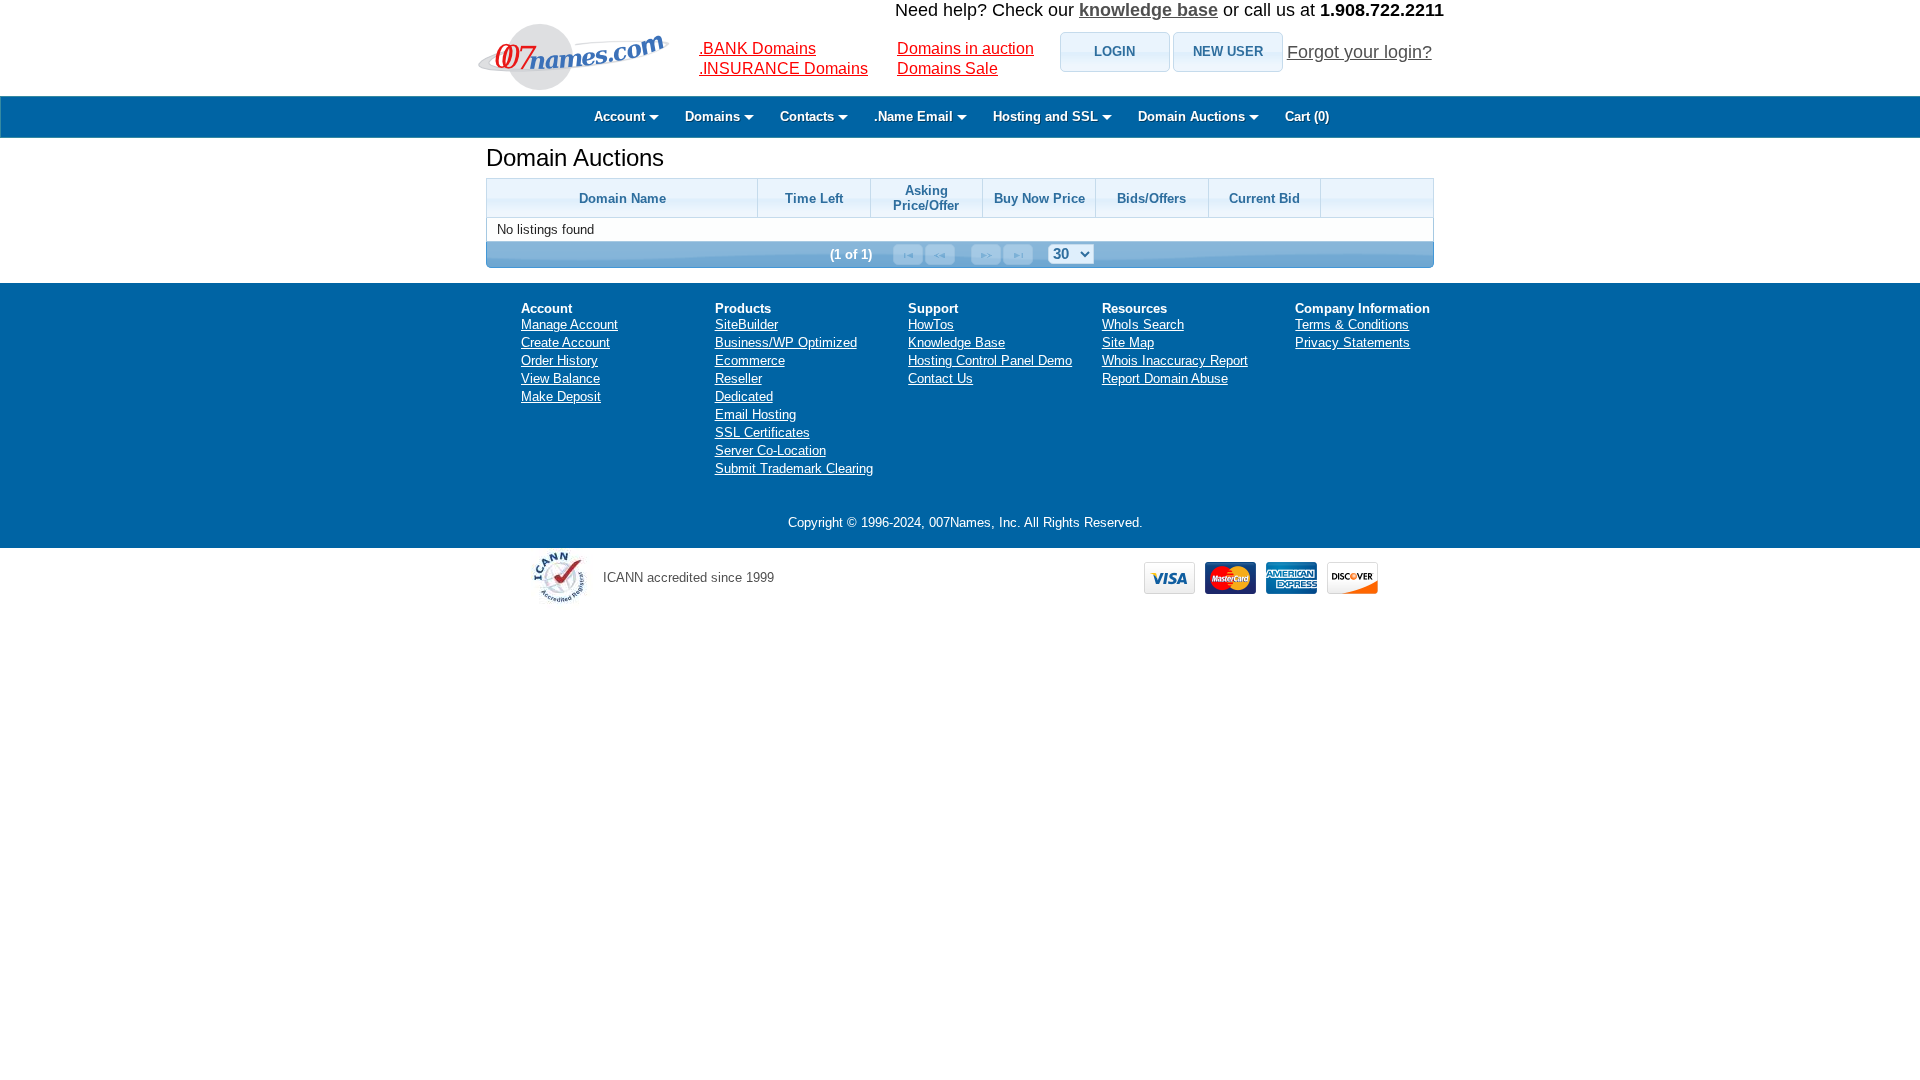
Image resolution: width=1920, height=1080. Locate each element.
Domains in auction (965, 48)
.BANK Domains (757, 48)
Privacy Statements (1352, 342)
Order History (559, 360)
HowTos (931, 324)
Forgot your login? (1359, 52)
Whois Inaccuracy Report (1175, 360)
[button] (1115, 52)
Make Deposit (561, 396)
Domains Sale (947, 68)
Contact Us (940, 378)
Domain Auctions (575, 157)
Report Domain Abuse (1165, 378)
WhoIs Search (1143, 324)
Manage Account (569, 324)
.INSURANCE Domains (783, 68)
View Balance (560, 378)
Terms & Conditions (1352, 324)
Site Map (1128, 342)
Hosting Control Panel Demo (990, 360)
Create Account (565, 342)
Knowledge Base (956, 342)
